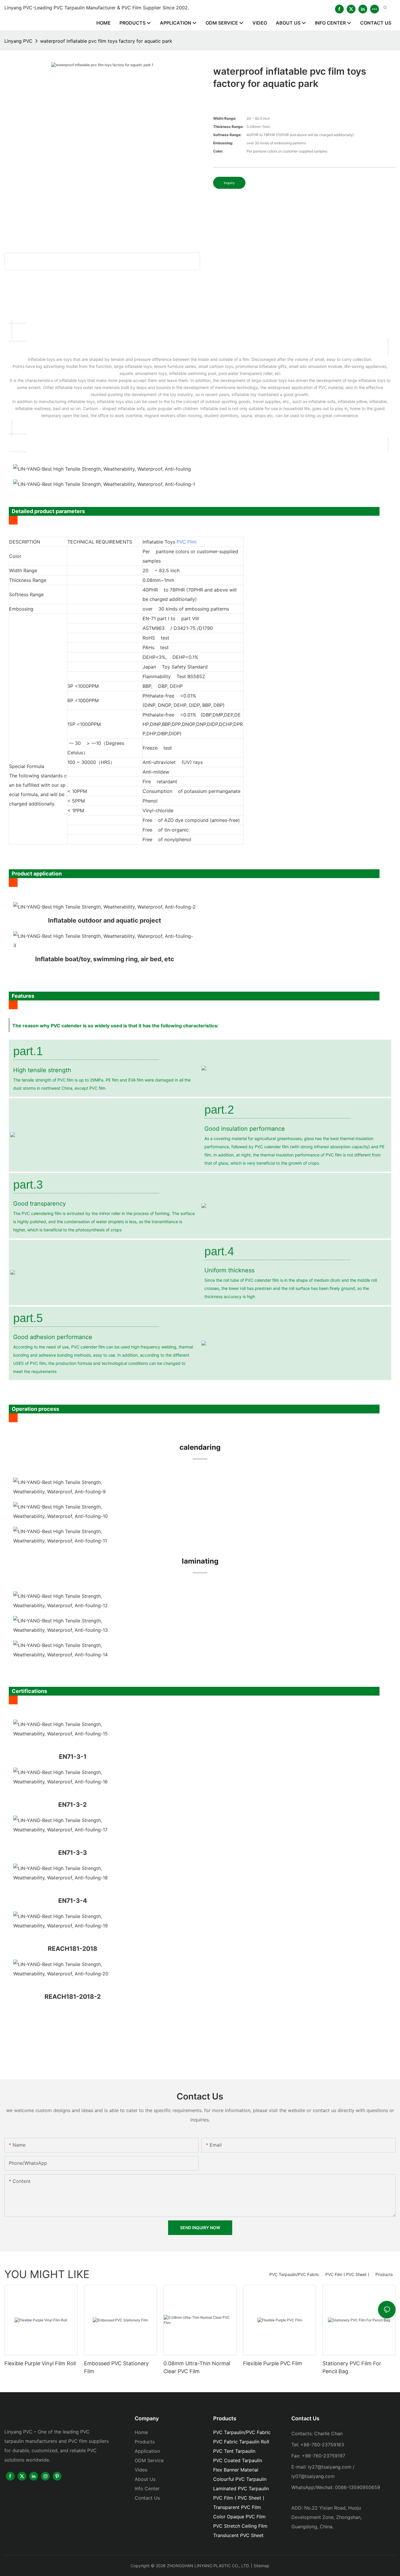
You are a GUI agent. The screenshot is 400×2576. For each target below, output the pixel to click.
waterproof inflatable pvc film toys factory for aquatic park (106, 41)
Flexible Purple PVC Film (273, 2363)
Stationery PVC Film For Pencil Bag (352, 2367)
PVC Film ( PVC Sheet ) (347, 2274)
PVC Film (187, 542)
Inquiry (229, 183)
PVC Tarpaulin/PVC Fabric (294, 2274)
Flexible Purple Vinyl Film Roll (40, 2363)
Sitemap (261, 2566)
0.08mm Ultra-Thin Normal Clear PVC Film (197, 2367)
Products (384, 2274)
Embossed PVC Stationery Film (116, 2367)
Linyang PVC (18, 41)
